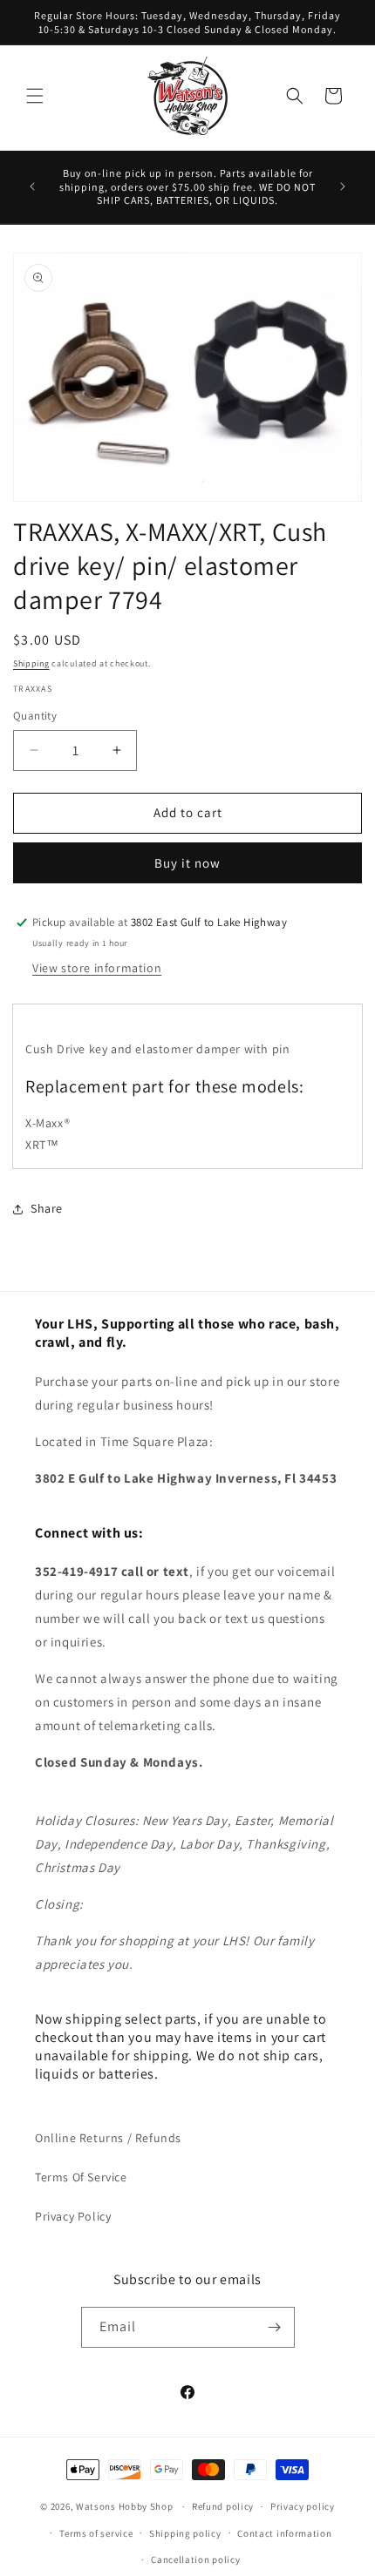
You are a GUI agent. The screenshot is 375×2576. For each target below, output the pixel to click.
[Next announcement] (343, 186)
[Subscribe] (275, 2327)
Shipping (31, 663)
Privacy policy (303, 2506)
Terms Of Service (81, 2177)
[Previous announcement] (32, 186)
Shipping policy (185, 2533)
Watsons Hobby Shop (125, 2506)
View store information (97, 968)
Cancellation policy (195, 2559)
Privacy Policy (73, 2216)
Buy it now (187, 863)
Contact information (284, 2533)
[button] (35, 96)
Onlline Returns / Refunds (108, 2138)
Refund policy (223, 2506)
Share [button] (47, 1208)
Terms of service (96, 2533)
